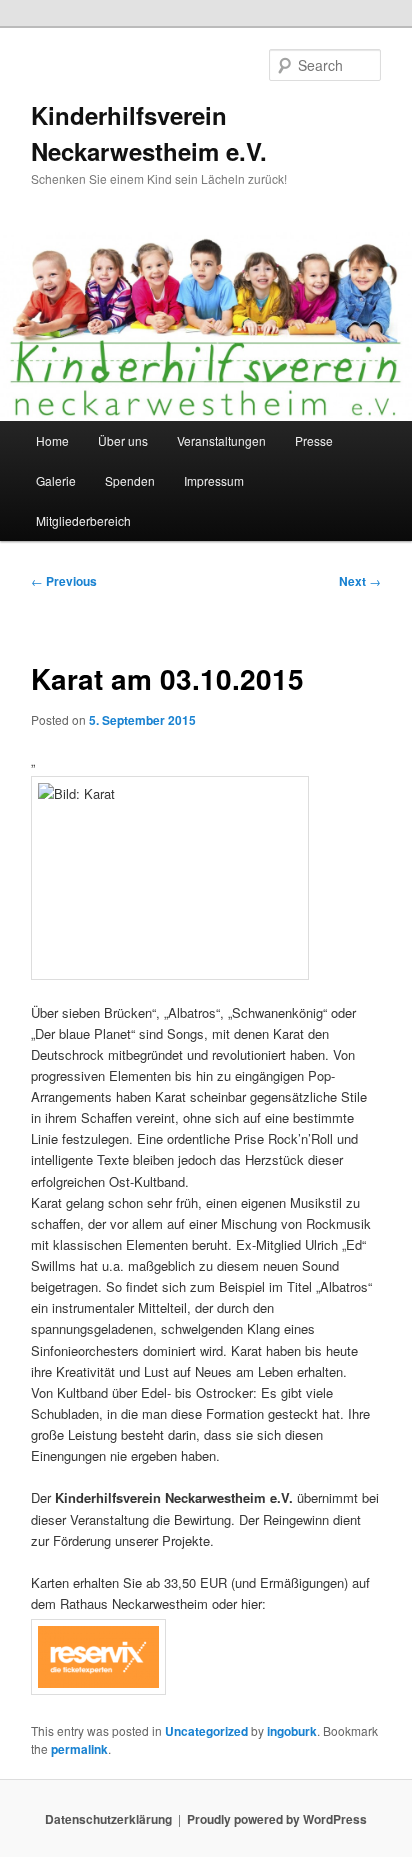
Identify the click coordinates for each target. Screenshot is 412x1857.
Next (360, 581)
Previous (64, 581)
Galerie (56, 480)
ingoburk (292, 1731)
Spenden (130, 480)
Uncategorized (206, 1731)
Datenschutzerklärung (108, 1819)
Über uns (123, 440)
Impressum (214, 480)
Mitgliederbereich (83, 520)
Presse (314, 440)
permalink (79, 1749)
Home (52, 440)
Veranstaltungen (221, 440)
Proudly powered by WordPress (277, 1819)
